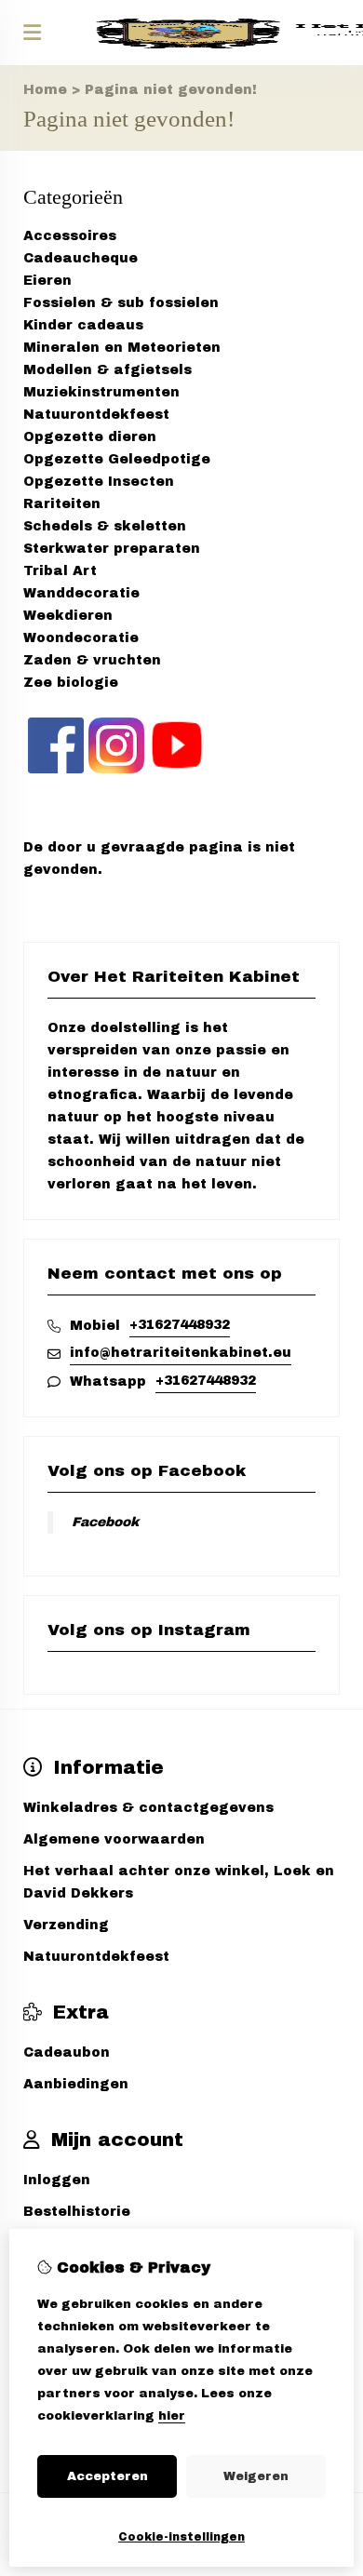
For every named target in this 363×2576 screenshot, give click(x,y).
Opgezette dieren (90, 437)
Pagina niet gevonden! (171, 90)
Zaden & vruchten (92, 660)
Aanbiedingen (76, 2084)
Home (45, 90)
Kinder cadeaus (83, 325)
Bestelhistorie (77, 2212)
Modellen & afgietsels (108, 370)
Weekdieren (68, 616)
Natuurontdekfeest (96, 415)
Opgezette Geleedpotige (117, 459)
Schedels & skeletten (105, 526)
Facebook (105, 1522)
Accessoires (70, 236)
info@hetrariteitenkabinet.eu (181, 1353)
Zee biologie (71, 683)
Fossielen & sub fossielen (121, 303)
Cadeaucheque (81, 258)
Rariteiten (62, 504)
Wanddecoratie (81, 593)
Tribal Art (60, 571)
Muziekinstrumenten (101, 392)
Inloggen (57, 2180)
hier (172, 2416)
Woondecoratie (81, 638)
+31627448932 (180, 1325)
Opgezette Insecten (99, 482)
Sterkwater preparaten (112, 549)
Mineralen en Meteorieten (122, 348)
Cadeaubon (67, 2053)
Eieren (47, 281)
